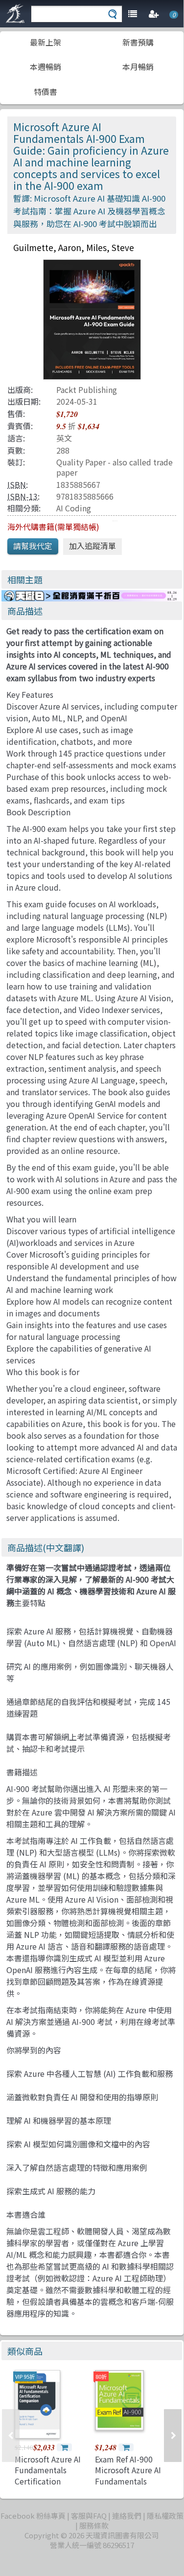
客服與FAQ (89, 2516)
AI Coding (74, 508)
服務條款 (94, 2525)
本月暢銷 (138, 67)
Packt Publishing (87, 390)
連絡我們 (127, 2516)
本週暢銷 (46, 67)
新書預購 (138, 42)
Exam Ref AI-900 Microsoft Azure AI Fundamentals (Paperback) (128, 2475)
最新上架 (46, 42)
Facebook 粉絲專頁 (33, 2516)
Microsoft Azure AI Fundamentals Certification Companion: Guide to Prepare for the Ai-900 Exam (49, 2486)
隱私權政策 (165, 2516)
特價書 (46, 92)
